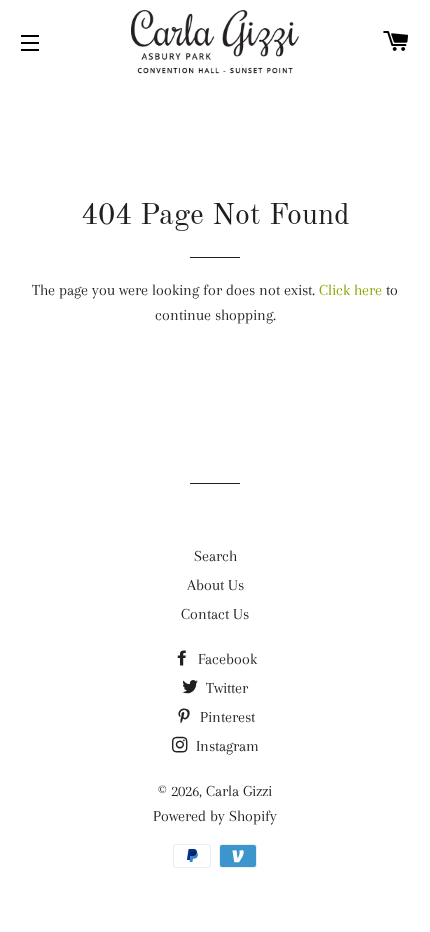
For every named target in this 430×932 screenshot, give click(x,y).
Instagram (225, 746)
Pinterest (225, 717)
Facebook (225, 659)
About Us (215, 585)
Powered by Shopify (215, 816)
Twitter (225, 688)
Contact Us (215, 614)
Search (215, 556)
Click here (350, 290)
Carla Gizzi (239, 791)
